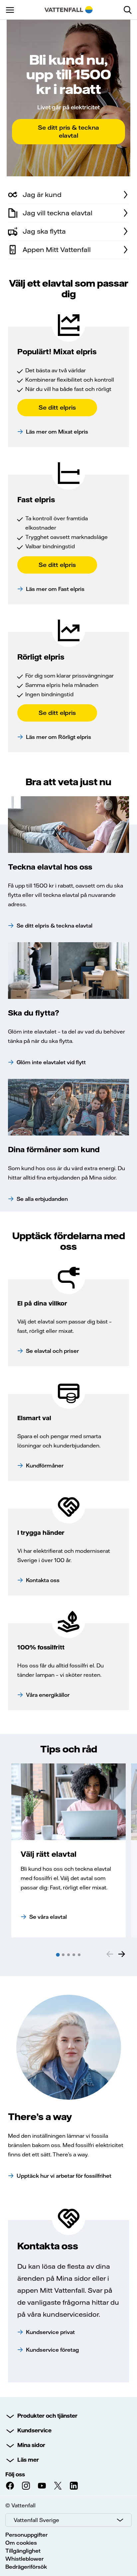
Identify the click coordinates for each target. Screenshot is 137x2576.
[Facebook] (10, 2486)
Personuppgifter (26, 2535)
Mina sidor (31, 2445)
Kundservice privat (50, 2332)
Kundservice (34, 2430)
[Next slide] (122, 1954)
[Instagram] (26, 2486)
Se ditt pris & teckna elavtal (68, 131)
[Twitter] (58, 2486)
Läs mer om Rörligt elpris (59, 737)
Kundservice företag (52, 2350)
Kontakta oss (43, 1580)
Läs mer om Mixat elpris (57, 432)
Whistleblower (24, 2559)
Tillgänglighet (23, 2551)
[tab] (58, 1955)
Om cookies (21, 2543)
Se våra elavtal (48, 1917)
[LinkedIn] (74, 2486)
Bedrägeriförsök (26, 2567)
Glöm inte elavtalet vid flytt (51, 1062)
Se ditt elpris (57, 407)
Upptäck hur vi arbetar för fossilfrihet (64, 2176)
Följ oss (15, 2474)
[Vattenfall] (69, 10)
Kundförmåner (45, 1465)
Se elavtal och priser (52, 1351)
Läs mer (28, 2460)
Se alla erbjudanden (42, 1199)
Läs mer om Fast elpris (55, 589)
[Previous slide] (110, 1954)
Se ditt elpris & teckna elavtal (55, 926)
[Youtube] (42, 2486)
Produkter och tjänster (47, 2416)
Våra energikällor (48, 1695)
